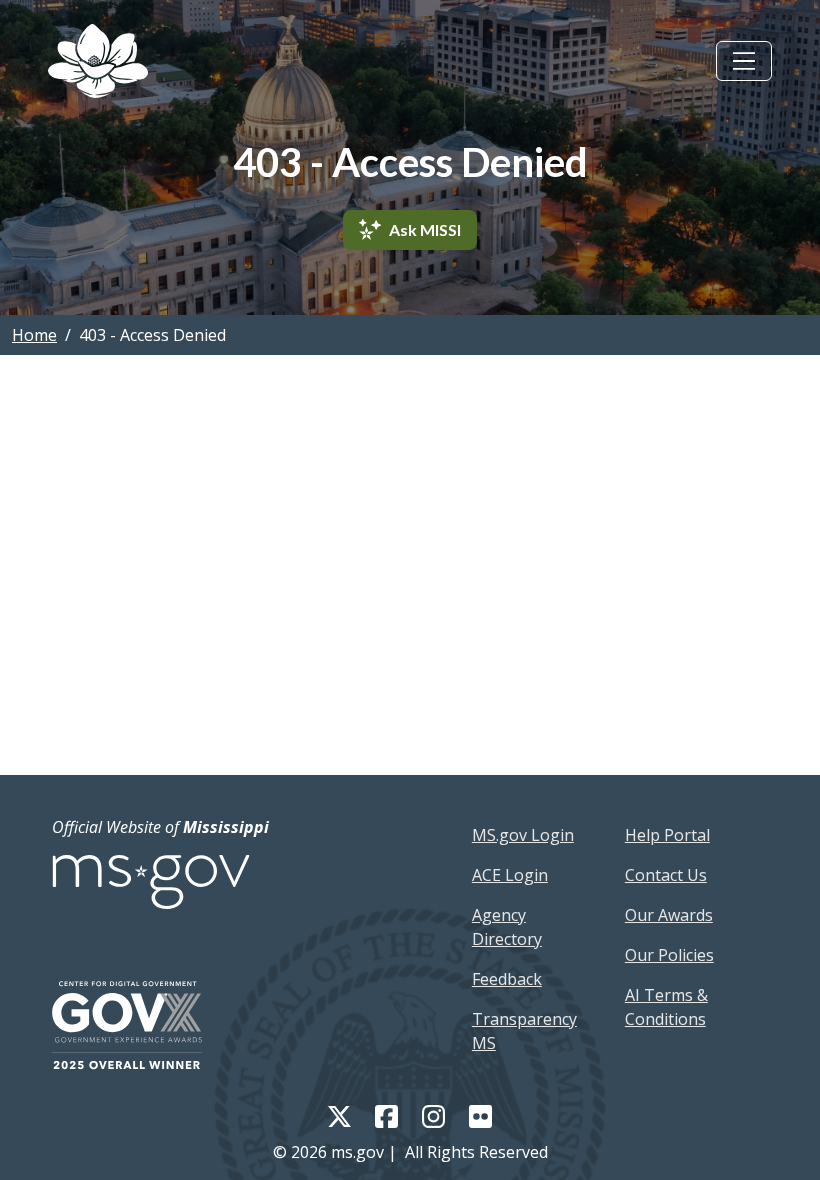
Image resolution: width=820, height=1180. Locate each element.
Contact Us (666, 875)
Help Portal (667, 835)
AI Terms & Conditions (666, 1007)
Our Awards (669, 915)
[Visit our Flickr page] (480, 1115)
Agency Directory (507, 927)
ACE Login (510, 875)
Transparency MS (524, 1031)
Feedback (507, 979)
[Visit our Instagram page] (433, 1115)
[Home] (98, 61)
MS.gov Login (523, 835)
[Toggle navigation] (744, 61)
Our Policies (669, 955)
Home (34, 335)
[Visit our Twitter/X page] (339, 1115)
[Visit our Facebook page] (386, 1115)
